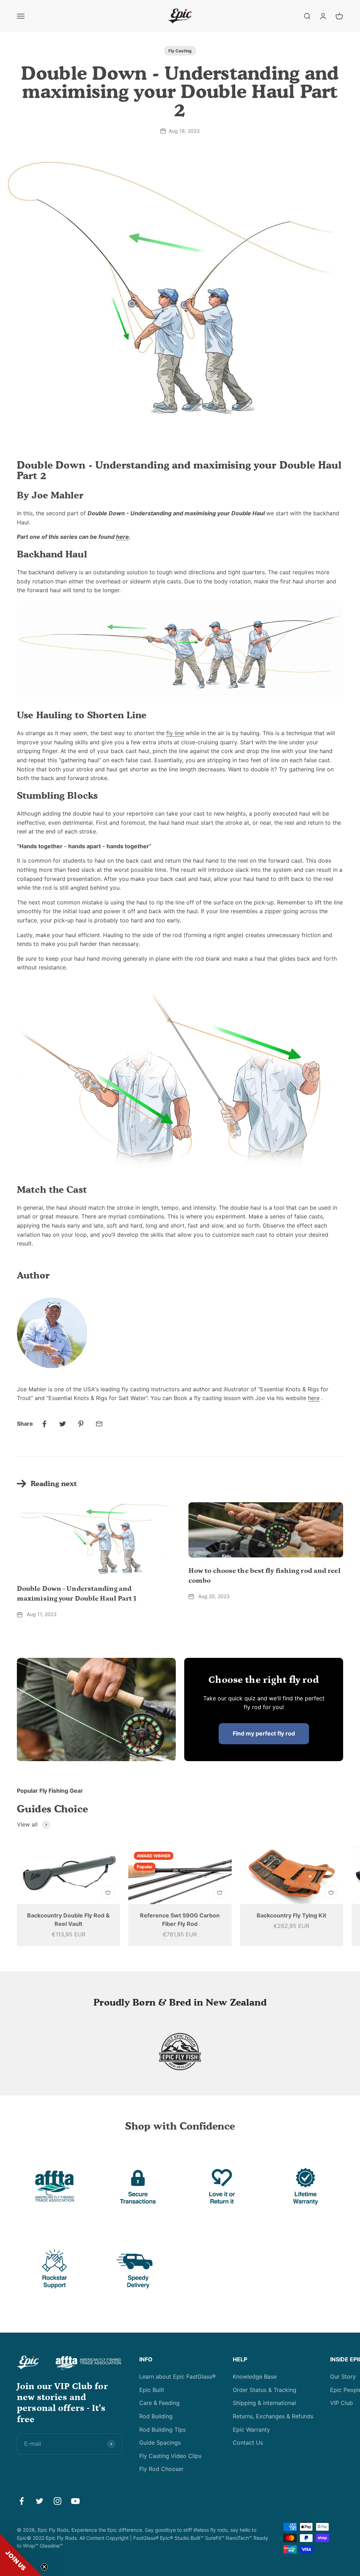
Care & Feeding (159, 2403)
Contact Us (248, 2443)
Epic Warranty (251, 2430)
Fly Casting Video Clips (170, 2456)
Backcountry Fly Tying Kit (291, 1915)
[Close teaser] (44, 2567)
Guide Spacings (160, 2443)
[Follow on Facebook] (22, 2501)
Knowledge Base (255, 2376)
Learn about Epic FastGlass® (178, 2376)
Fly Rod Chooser (161, 2469)
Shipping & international (264, 2403)
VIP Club (342, 2403)
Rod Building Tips (162, 2430)
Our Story (343, 2376)
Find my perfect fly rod (264, 1733)
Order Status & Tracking (265, 2390)
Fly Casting (180, 51)
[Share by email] (99, 1424)
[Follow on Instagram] (57, 2501)
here (123, 537)
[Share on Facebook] (44, 1424)
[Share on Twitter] (63, 1424)
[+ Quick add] (108, 1892)
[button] (21, 2555)
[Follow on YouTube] (75, 2501)
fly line (175, 733)
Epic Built (152, 2390)
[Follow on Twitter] (40, 2501)
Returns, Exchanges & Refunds (273, 2416)
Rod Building (156, 2416)
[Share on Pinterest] (81, 1424)
